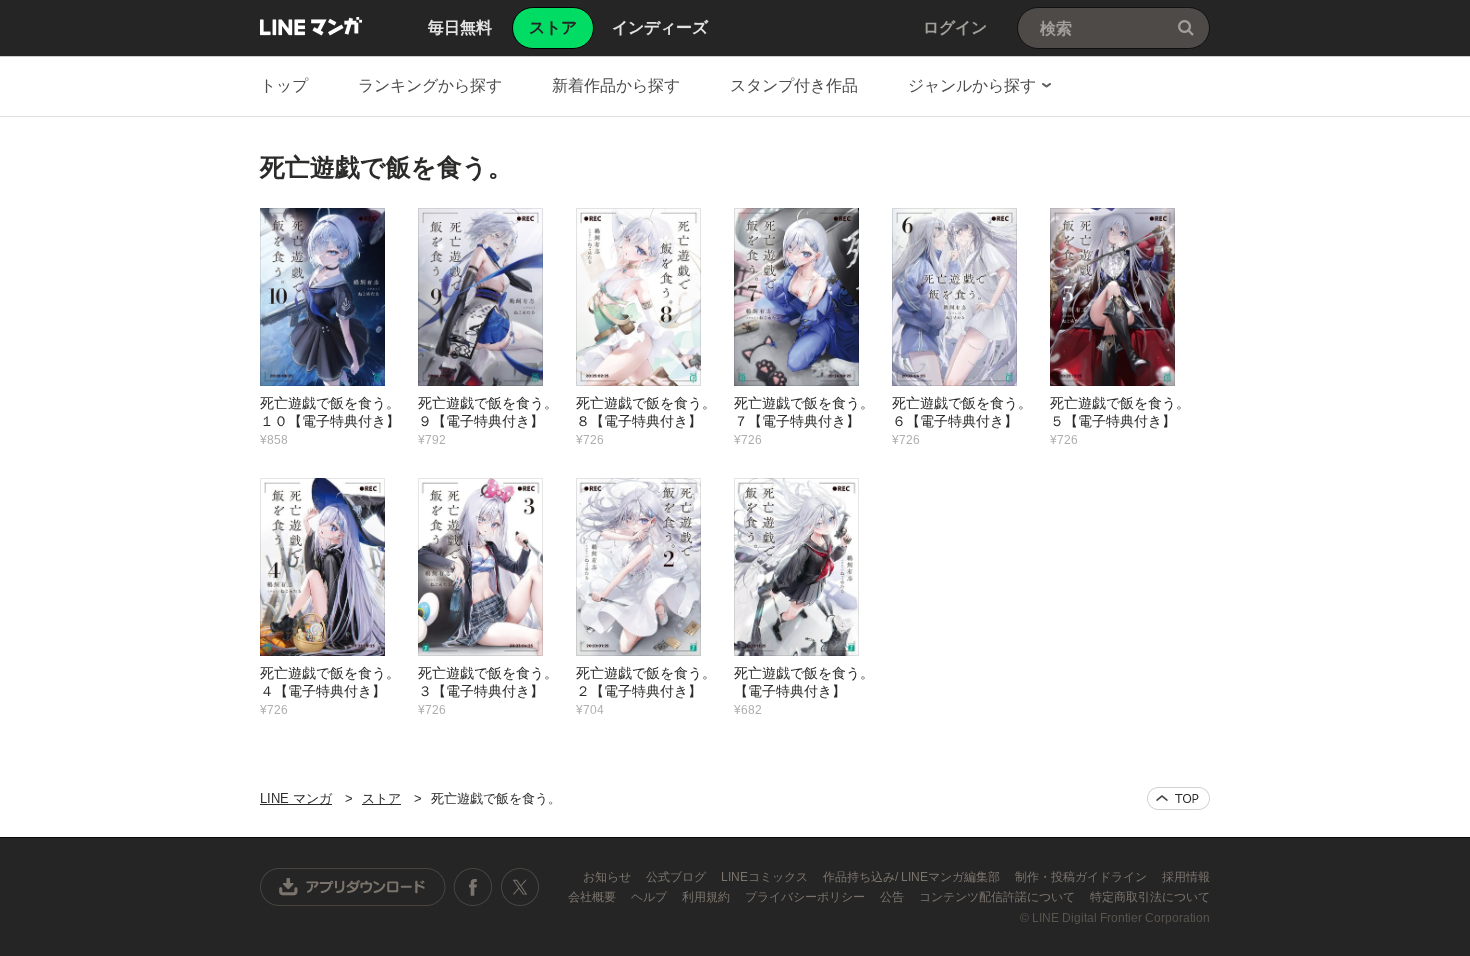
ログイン (955, 27)
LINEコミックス (766, 877)
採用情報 (1186, 877)
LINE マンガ (311, 26)
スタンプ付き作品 (794, 85)
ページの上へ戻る (1178, 798)
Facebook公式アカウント (473, 887)
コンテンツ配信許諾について (998, 897)
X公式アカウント (519, 887)
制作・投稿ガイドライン (1082, 877)
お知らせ (608, 877)
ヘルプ (650, 897)
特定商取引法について (1150, 897)
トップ (284, 85)
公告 (893, 897)
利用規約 (707, 897)
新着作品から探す (616, 85)
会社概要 (593, 897)
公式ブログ (677, 877)
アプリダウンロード (353, 887)
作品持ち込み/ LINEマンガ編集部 (913, 877)
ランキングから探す (430, 85)
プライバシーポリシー (806, 897)
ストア (381, 798)
